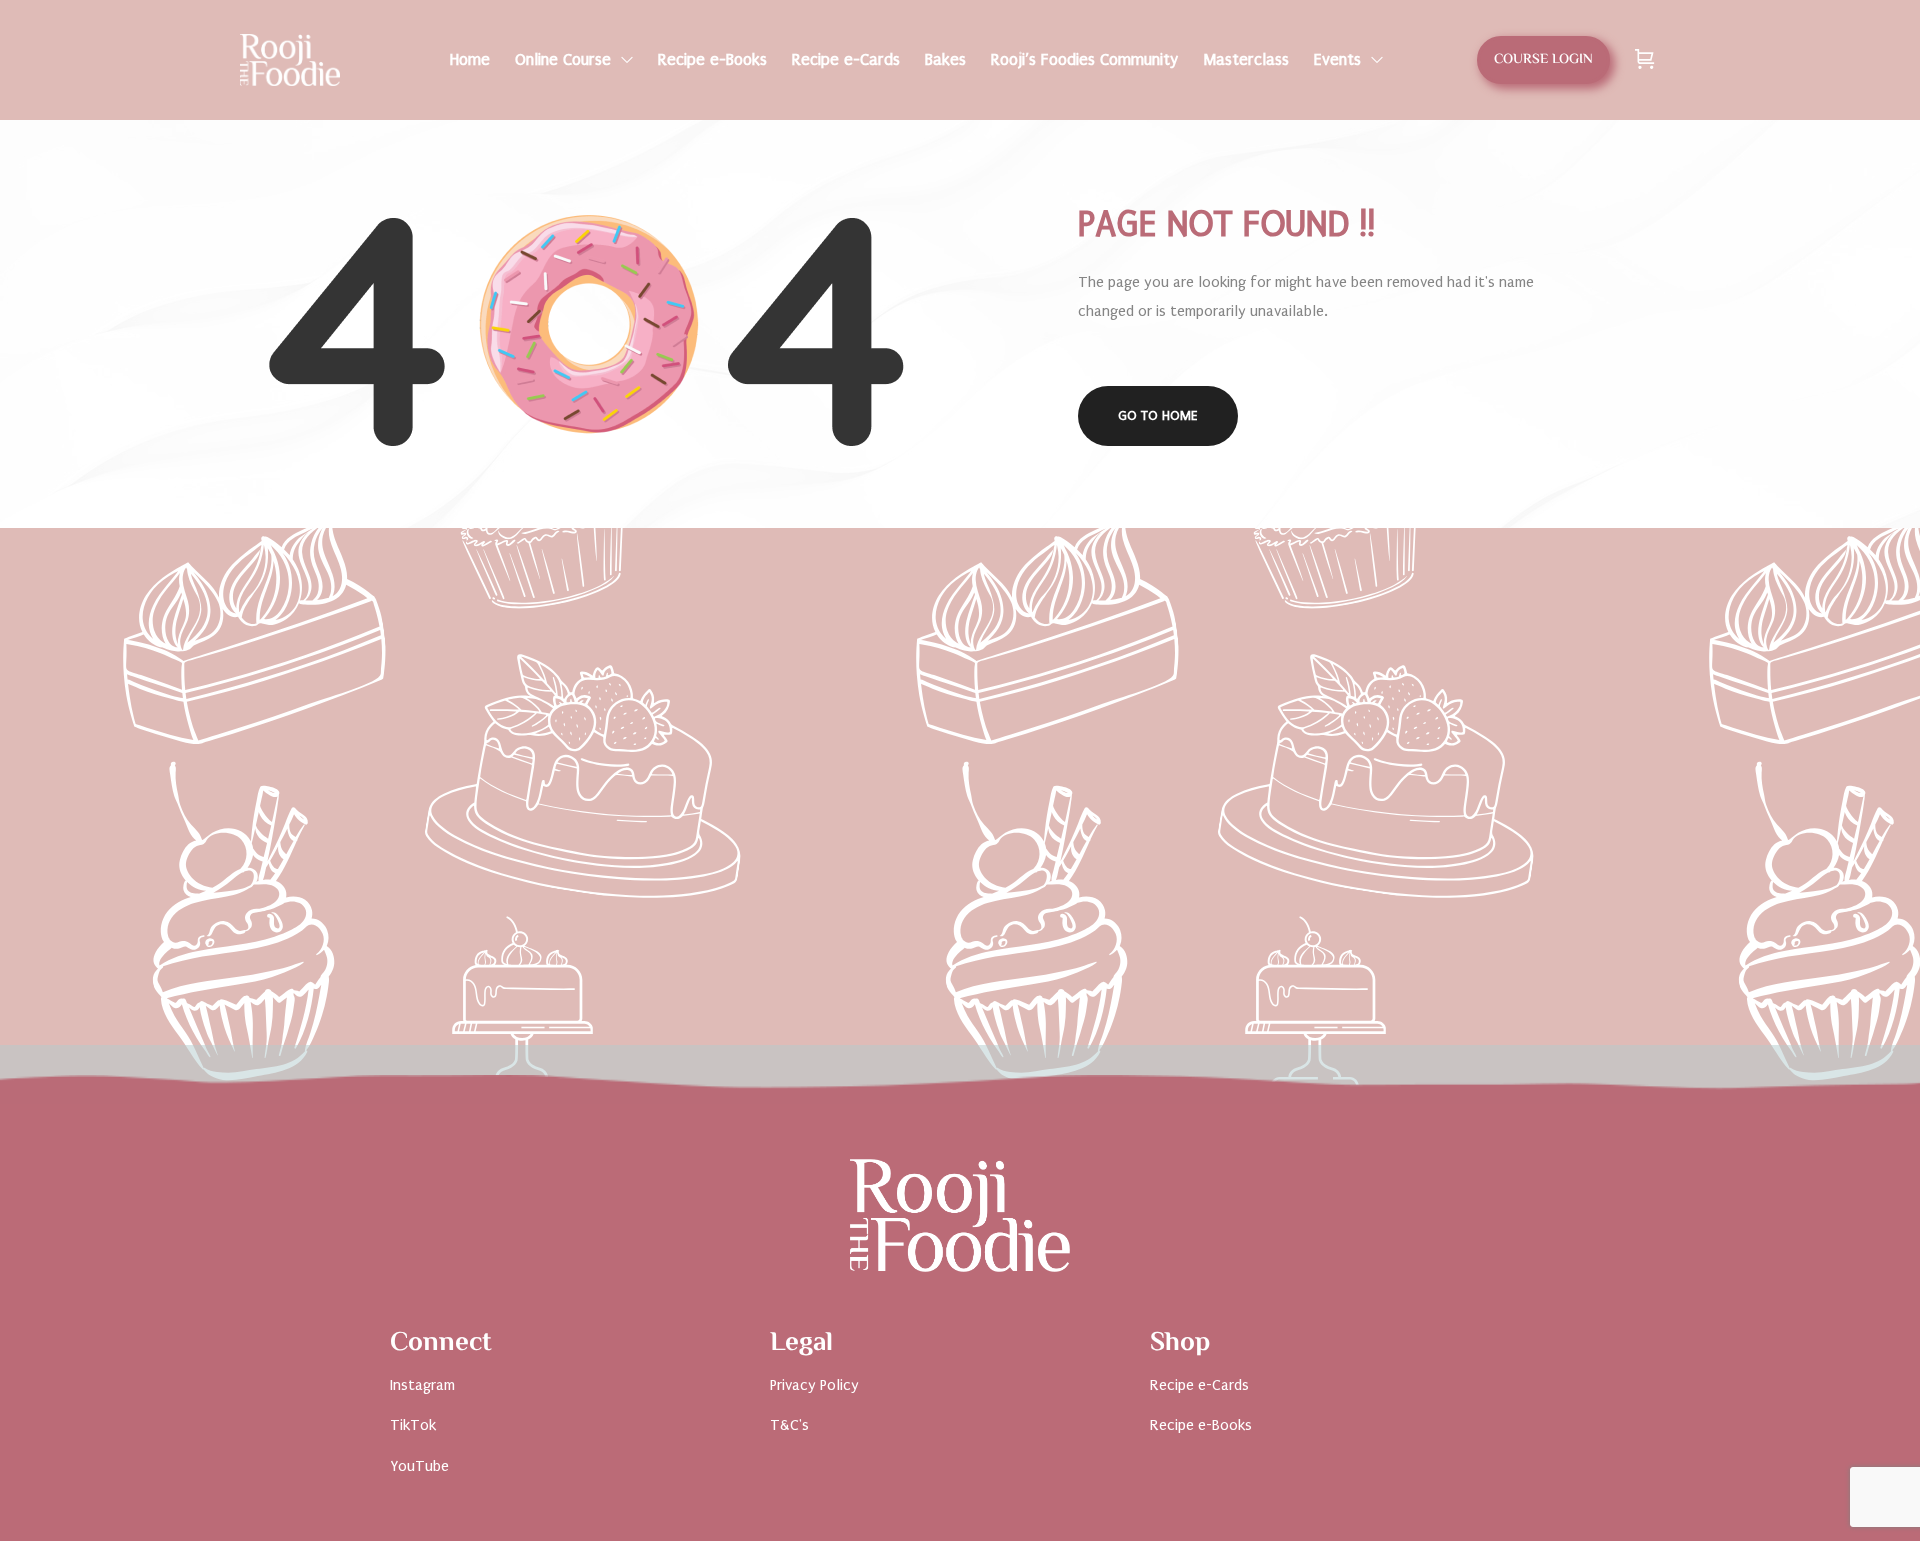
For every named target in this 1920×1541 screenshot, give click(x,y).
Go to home (1158, 415)
